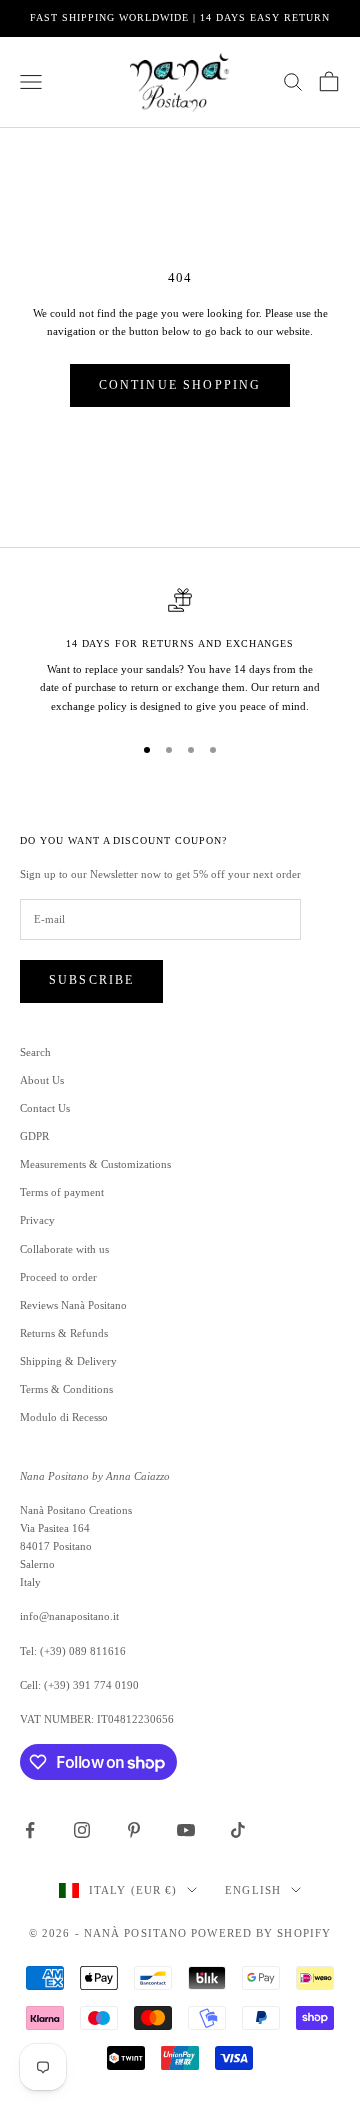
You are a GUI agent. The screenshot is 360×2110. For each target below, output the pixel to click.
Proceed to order (58, 1277)
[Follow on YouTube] (186, 1830)
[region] (180, 651)
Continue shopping (180, 385)
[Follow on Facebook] (30, 1830)
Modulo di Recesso (64, 1417)
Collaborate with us (64, 1249)
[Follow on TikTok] (238, 1830)
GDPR (34, 1136)
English (253, 1890)
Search (35, 1052)
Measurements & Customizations (95, 1164)
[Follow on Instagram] (82, 1830)
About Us (42, 1080)
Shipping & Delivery (68, 1361)
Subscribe (91, 980)
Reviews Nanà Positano (73, 1305)
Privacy (37, 1220)
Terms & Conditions (66, 1389)
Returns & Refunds (64, 1333)
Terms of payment (62, 1192)
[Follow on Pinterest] (134, 1830)
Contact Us (45, 1108)
